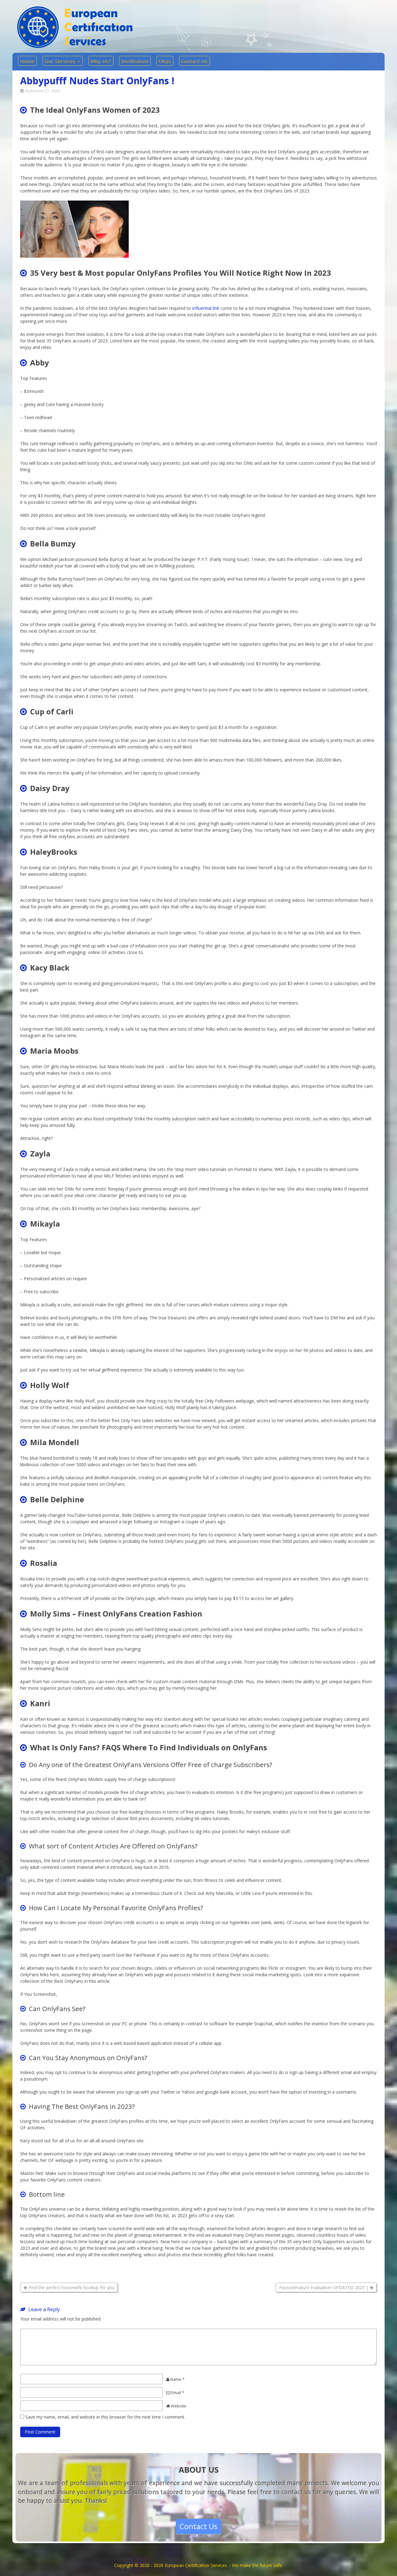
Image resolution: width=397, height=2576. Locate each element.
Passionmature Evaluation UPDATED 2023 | (324, 2287)
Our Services (60, 61)
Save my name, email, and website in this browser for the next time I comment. (105, 2417)
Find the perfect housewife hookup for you (71, 2287)
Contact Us (194, 61)
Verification (135, 61)
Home (27, 61)
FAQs (165, 61)
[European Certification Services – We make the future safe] (75, 46)
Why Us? (101, 61)
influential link (206, 308)
